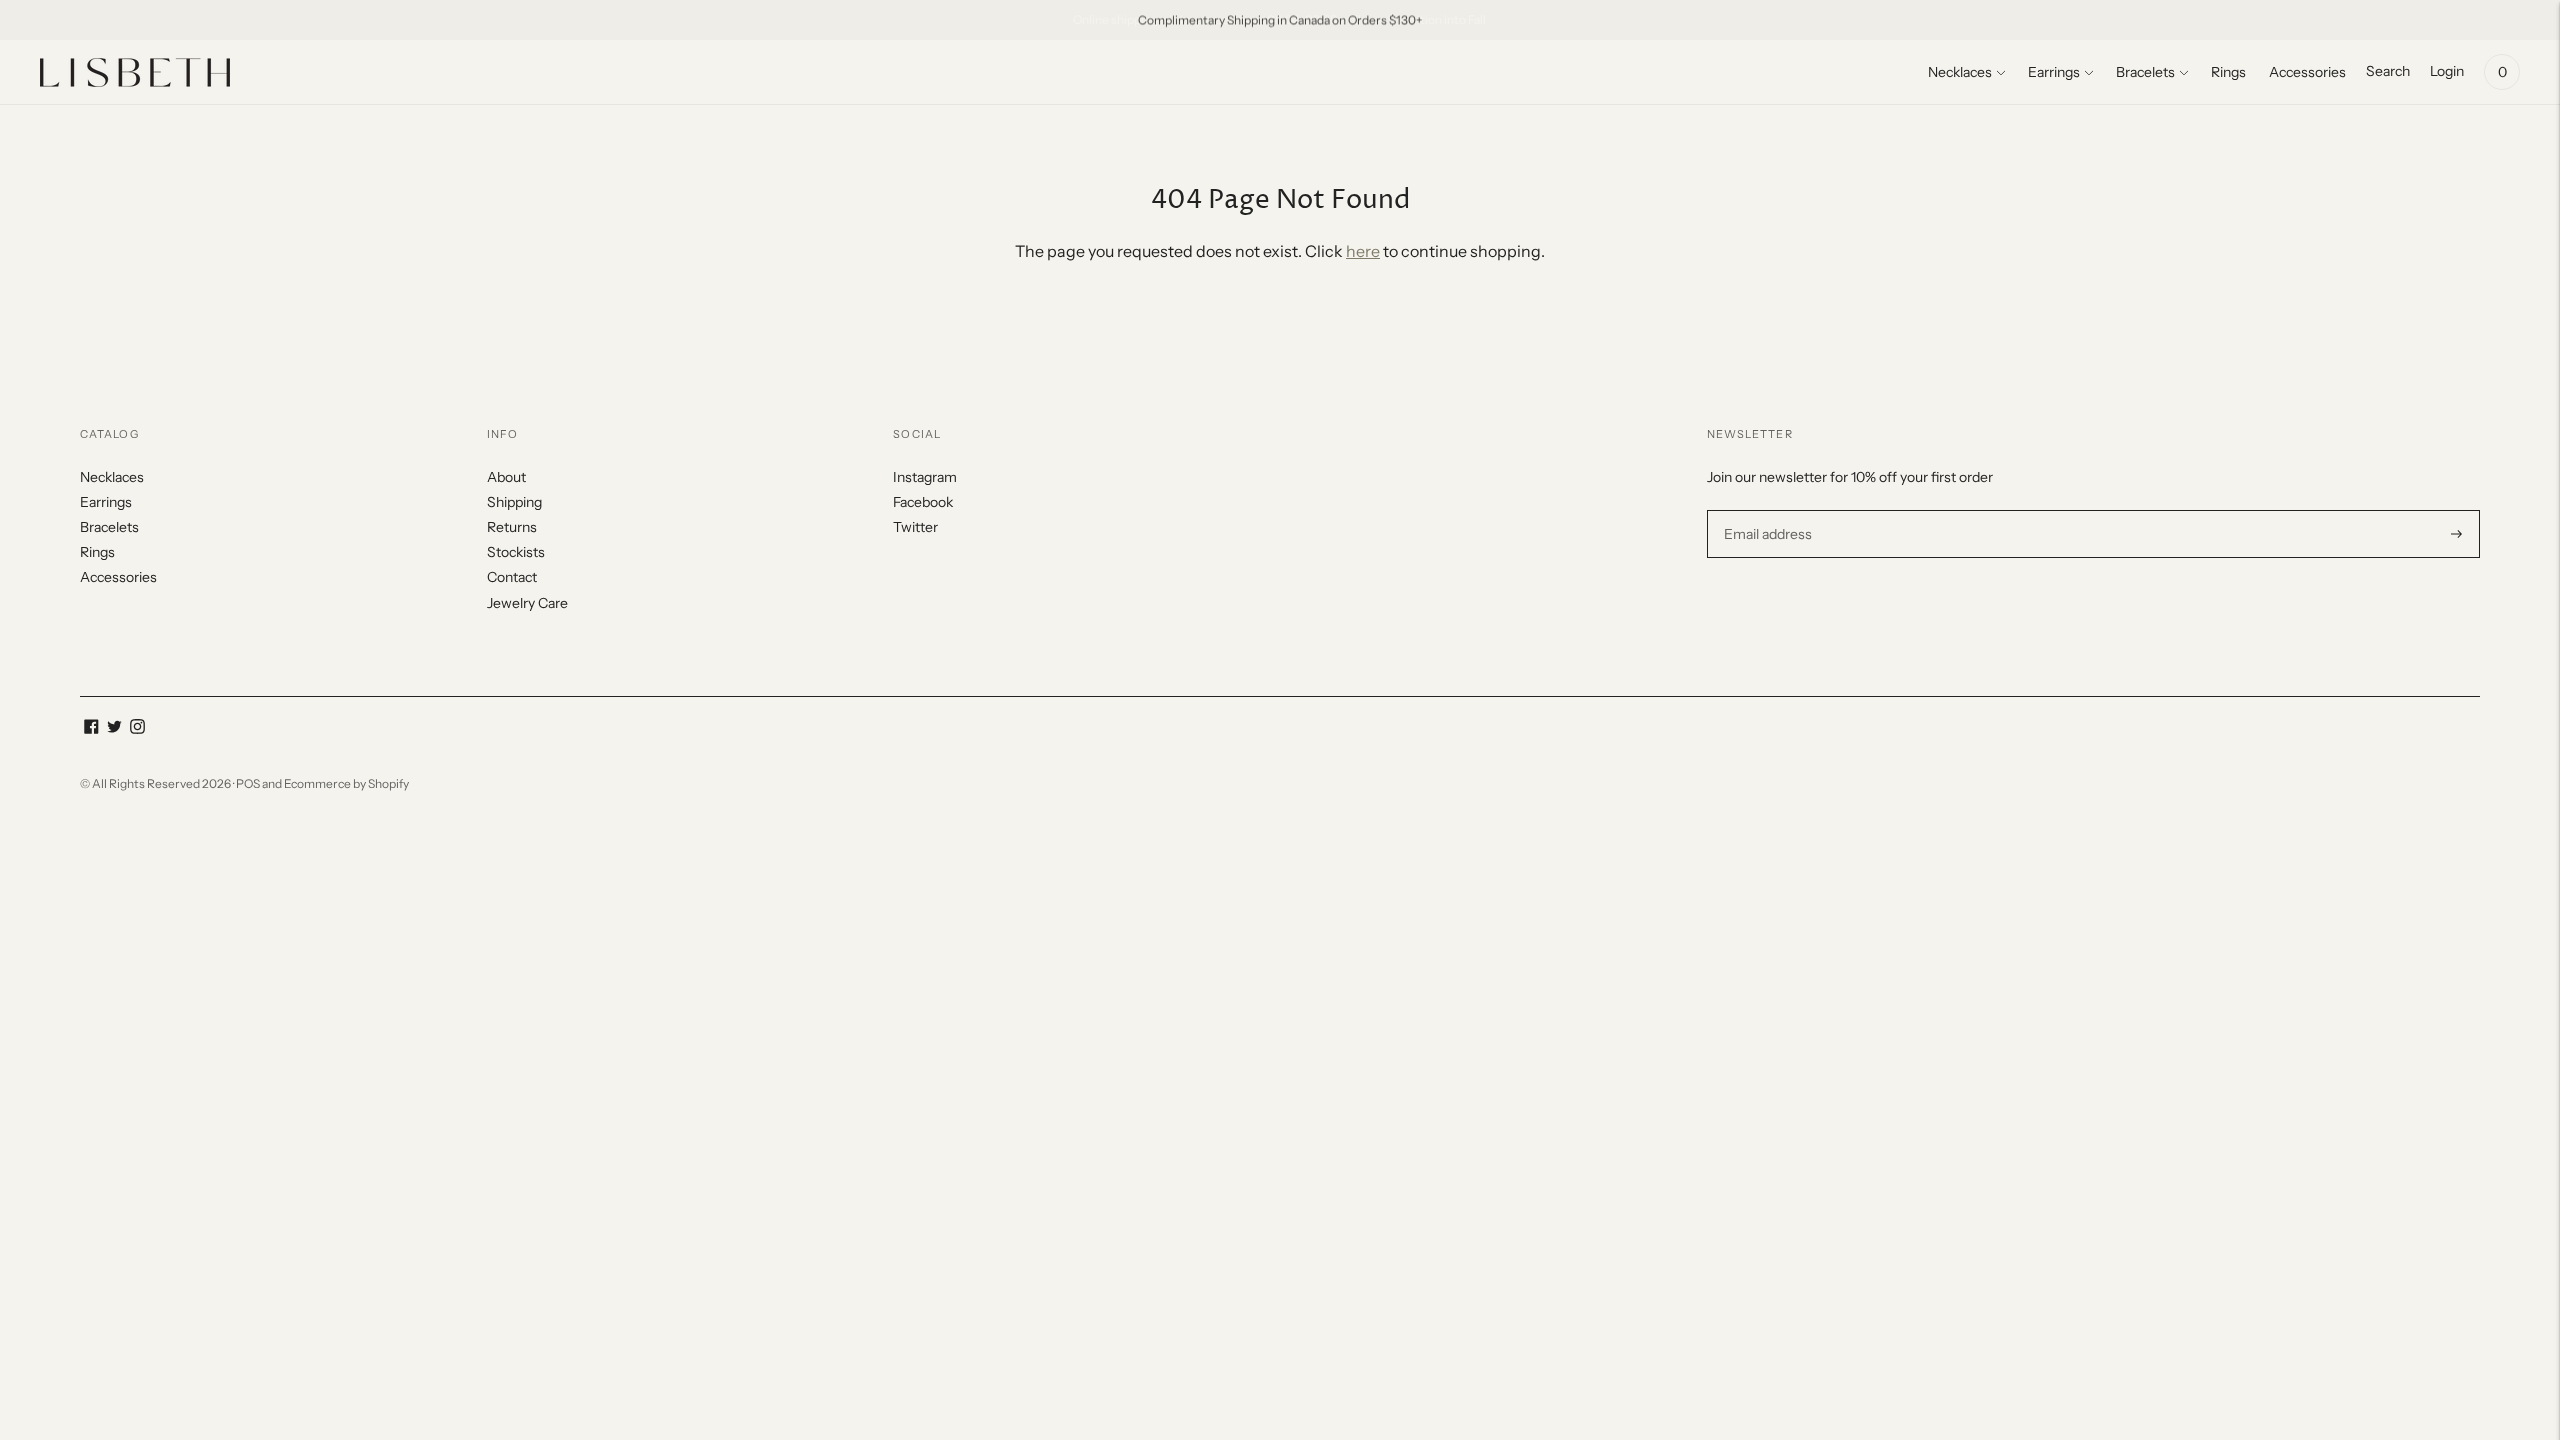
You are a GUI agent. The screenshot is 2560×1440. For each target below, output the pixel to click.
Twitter (915, 527)
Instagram (925, 477)
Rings (2228, 72)
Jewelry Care (527, 603)
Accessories (2307, 72)
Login (2447, 71)
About (506, 477)
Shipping (514, 502)
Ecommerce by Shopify (346, 783)
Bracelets (2145, 72)
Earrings (2054, 72)
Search (2388, 71)
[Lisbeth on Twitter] (114, 729)
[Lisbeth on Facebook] (91, 729)
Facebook (923, 502)
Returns (512, 527)
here (1363, 251)
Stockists (516, 552)
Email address (1765, 509)
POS (248, 783)
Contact (512, 577)
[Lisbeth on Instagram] (137, 729)
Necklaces (1960, 72)
